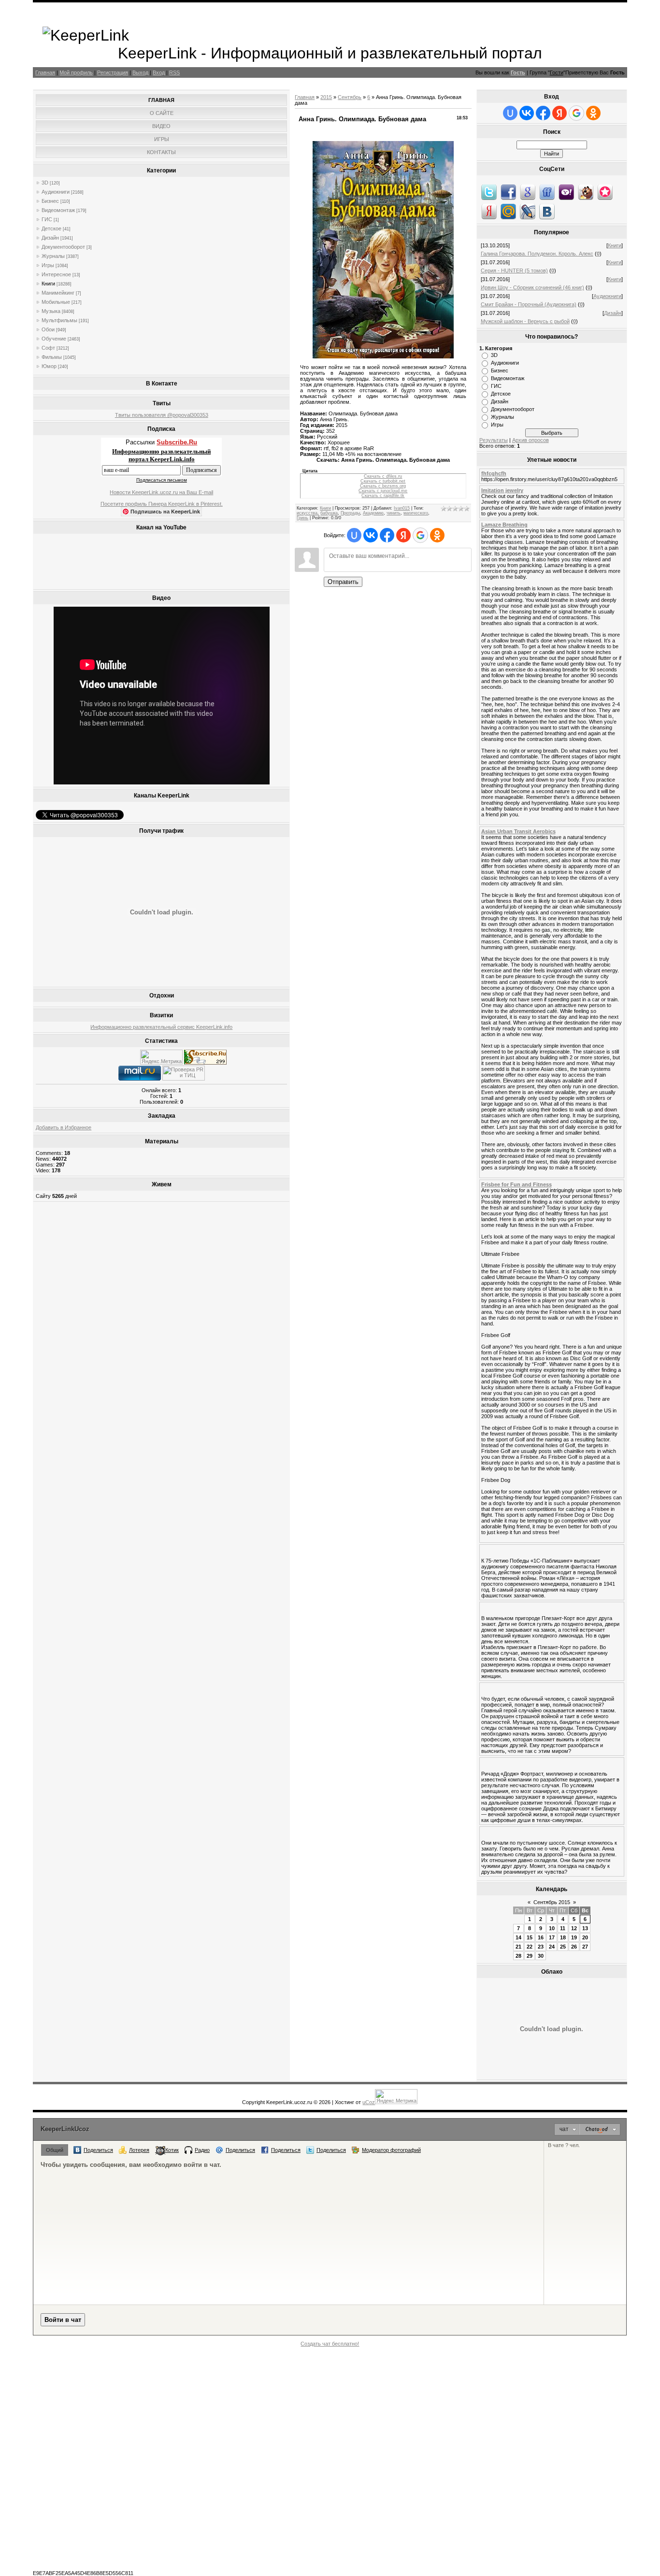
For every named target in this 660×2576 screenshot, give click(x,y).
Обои (48, 329)
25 (563, 1947)
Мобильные (56, 302)
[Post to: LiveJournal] (528, 211)
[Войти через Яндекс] (403, 535)
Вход (159, 72)
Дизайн (50, 238)
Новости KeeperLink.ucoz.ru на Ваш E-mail (161, 492)
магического (416, 513)
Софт (48, 348)
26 (574, 1947)
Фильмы (52, 357)
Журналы (53, 256)
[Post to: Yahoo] (566, 192)
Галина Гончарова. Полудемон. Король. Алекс (537, 254)
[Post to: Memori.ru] (605, 192)
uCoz (369, 2102)
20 (585, 1937)
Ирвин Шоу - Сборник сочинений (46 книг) (532, 287)
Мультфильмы (59, 320)
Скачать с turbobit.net (383, 481)
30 (541, 1956)
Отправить (343, 582)
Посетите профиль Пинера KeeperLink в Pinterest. (162, 504)
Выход (140, 72)
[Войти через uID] (354, 535)
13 (585, 1928)
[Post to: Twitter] (489, 192)
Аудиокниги (56, 192)
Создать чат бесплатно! (330, 2344)
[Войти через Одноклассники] (437, 535)
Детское (51, 228)
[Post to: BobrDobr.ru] (586, 192)
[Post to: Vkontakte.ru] (547, 211)
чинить (394, 513)
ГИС (47, 219)
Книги (48, 284)
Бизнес (50, 201)
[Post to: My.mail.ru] (508, 211)
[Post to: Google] (528, 192)
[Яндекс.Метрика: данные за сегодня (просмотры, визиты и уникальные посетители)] (161, 1057)
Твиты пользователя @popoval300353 (162, 415)
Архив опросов (531, 440)
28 (518, 1956)
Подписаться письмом (162, 480)
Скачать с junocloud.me (383, 491)
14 (518, 1937)
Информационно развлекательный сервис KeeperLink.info (161, 1027)
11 (563, 1928)
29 (530, 1956)
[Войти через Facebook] (387, 535)
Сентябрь (350, 97)
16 (541, 1937)
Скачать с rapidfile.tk (383, 496)
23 (541, 1947)
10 (552, 1928)
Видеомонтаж (58, 210)
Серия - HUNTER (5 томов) (514, 270)
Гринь (302, 518)
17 (552, 1937)
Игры (48, 265)
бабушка (329, 513)
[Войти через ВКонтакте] (371, 535)
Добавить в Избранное (64, 1127)
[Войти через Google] (420, 535)
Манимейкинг (58, 293)
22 (530, 1947)
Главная (45, 72)
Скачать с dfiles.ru (383, 476)
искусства (307, 513)
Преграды (350, 513)
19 (574, 1937)
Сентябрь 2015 (552, 1902)
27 (585, 1947)
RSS (174, 72)
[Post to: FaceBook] (508, 192)
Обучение (54, 339)
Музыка (51, 311)
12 (574, 1928)
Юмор (49, 366)
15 (530, 1937)
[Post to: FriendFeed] (547, 192)
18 (563, 1937)
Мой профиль (76, 72)
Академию (373, 513)
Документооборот (63, 247)
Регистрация (113, 72)
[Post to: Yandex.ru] (489, 211)
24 (552, 1947)
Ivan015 (402, 508)
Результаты (494, 440)
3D (45, 183)
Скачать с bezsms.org (383, 486)
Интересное (56, 274)
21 (518, 1947)
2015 (326, 97)
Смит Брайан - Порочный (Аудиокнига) (529, 304)
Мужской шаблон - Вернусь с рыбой (525, 321)
